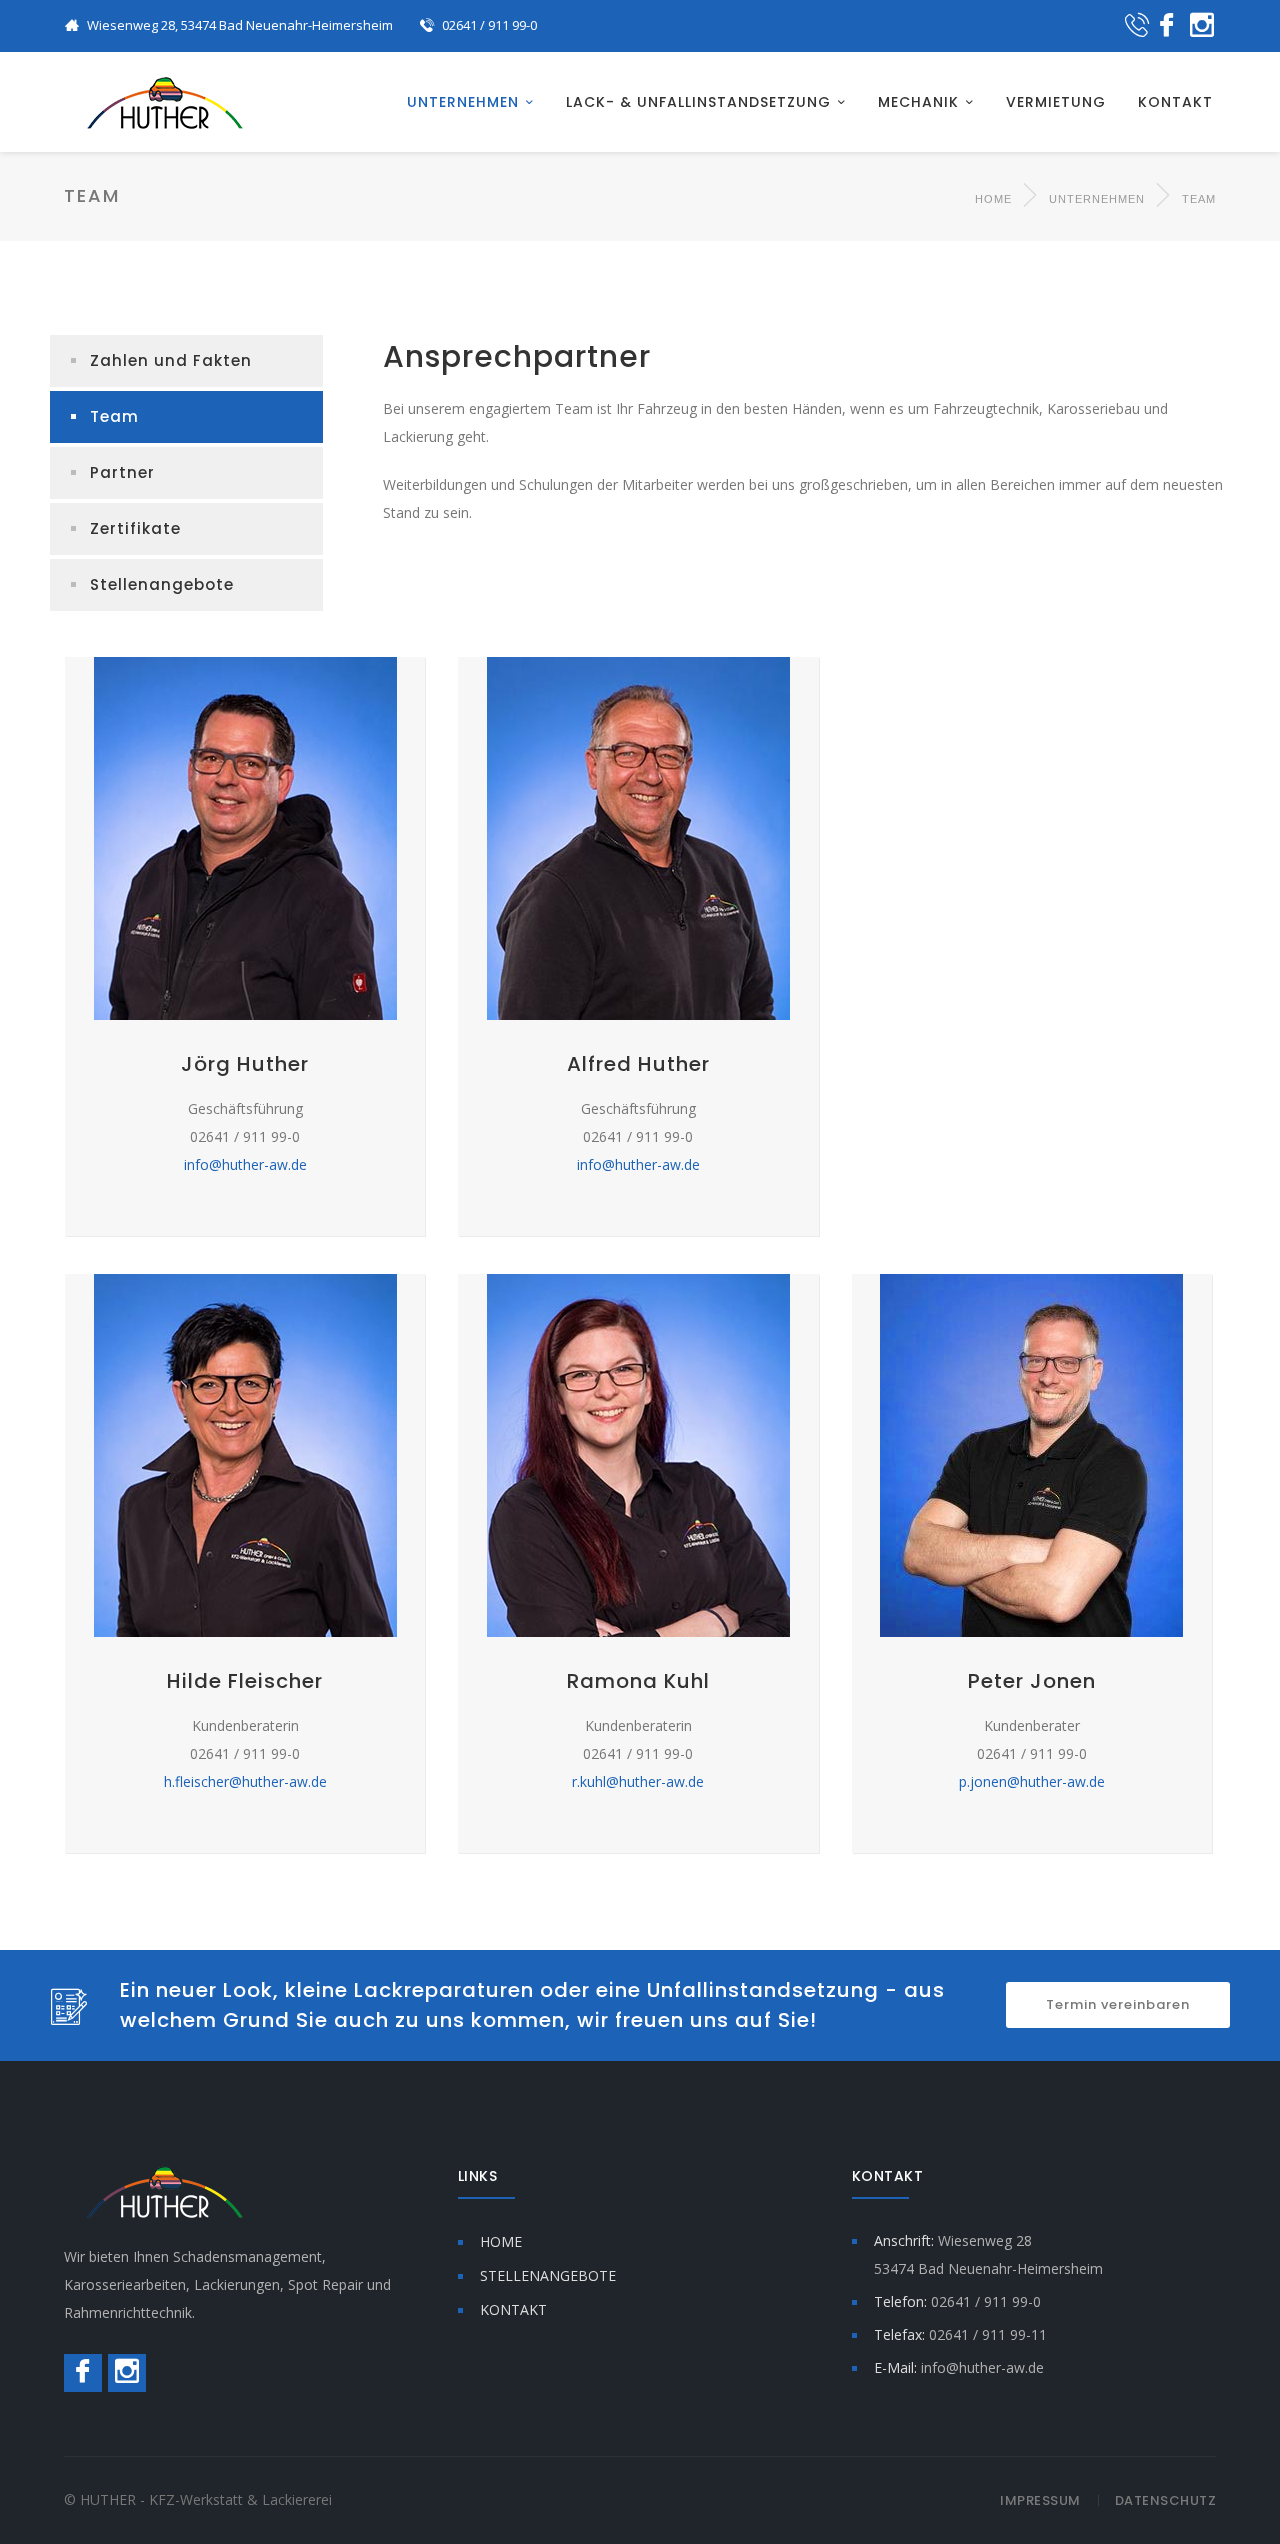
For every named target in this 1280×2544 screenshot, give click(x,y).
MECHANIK (918, 102)
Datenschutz (1166, 2500)
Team (114, 416)
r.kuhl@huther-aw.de (638, 1781)
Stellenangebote (162, 584)
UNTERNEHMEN (463, 102)
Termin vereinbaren (1118, 2004)
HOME (501, 2241)
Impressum (1040, 2500)
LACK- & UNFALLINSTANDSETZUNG (698, 102)
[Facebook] (1167, 27)
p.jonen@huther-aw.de (1032, 1781)
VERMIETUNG (1056, 102)
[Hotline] (1137, 27)
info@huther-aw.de (245, 1164)
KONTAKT (1175, 102)
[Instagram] (1202, 27)
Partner (122, 472)
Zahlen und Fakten (171, 360)
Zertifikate (135, 528)
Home (993, 199)
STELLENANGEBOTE (548, 2275)
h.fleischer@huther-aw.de (245, 1781)
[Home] (165, 101)
